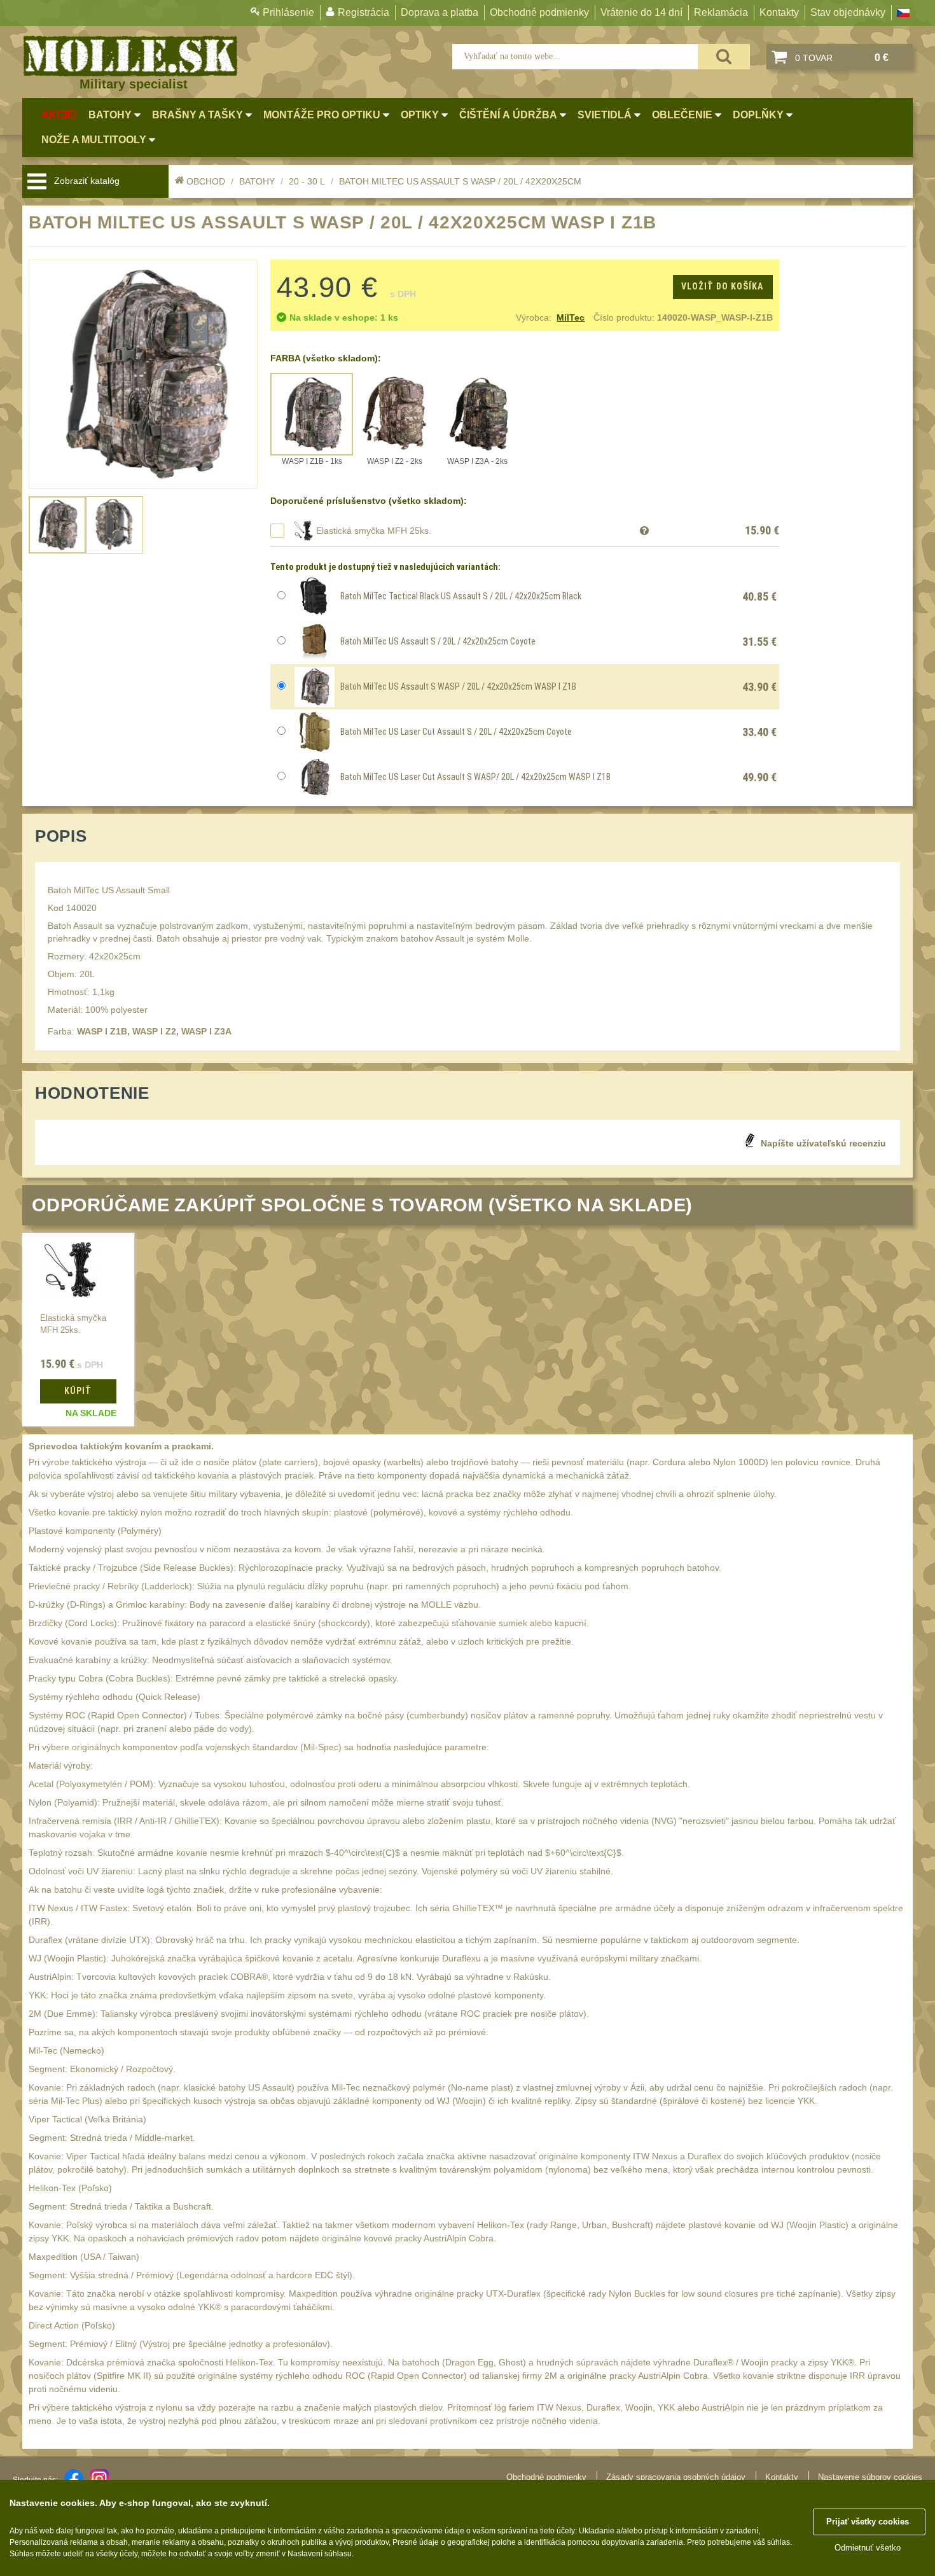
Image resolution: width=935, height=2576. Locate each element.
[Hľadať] (724, 57)
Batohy (257, 181)
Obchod (206, 181)
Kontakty (779, 12)
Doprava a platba (440, 12)
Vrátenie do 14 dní (641, 12)
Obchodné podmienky (539, 12)
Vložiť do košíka (722, 286)
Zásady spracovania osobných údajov (676, 2477)
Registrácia (364, 12)
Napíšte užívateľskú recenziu (823, 1143)
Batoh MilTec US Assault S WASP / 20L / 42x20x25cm (460, 181)
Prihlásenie (288, 12)
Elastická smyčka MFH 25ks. (374, 531)
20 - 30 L (307, 181)
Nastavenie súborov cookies (870, 2477)
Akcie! (59, 115)
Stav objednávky (848, 12)
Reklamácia (721, 12)
